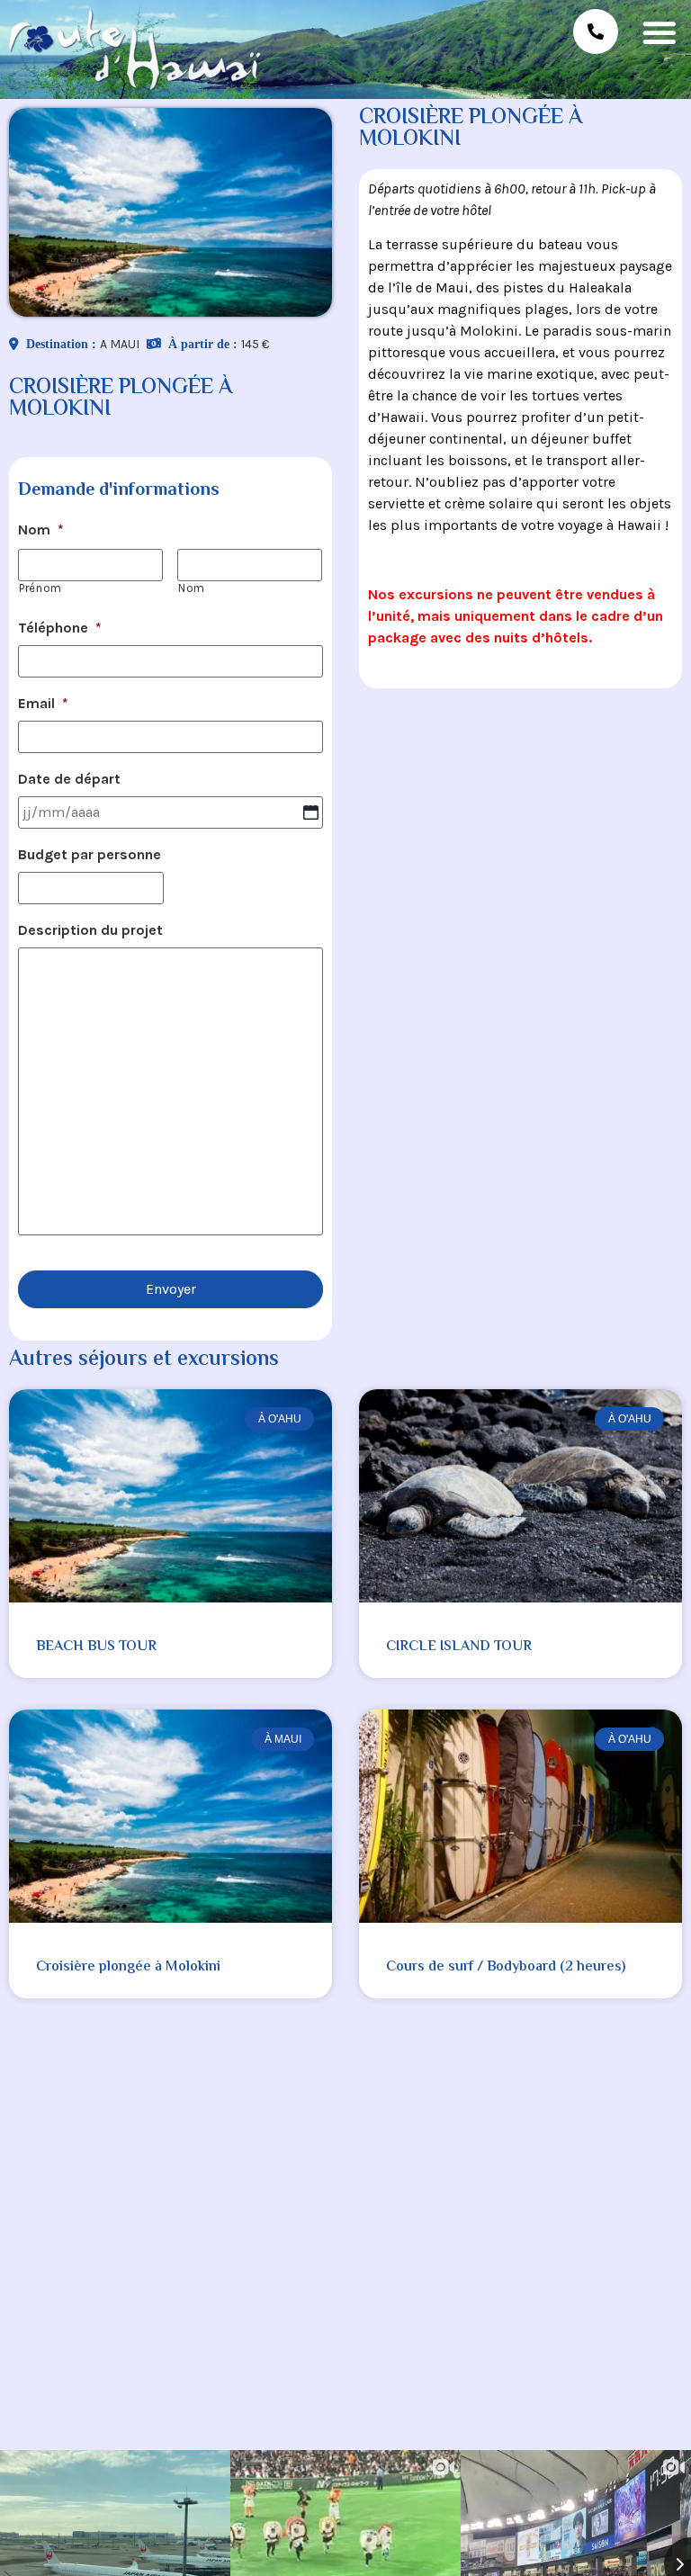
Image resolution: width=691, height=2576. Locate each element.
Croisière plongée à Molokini (128, 1967)
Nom (41, 530)
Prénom (40, 588)
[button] (659, 32)
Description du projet (90, 930)
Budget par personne (90, 854)
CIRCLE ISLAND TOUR (459, 1647)
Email (43, 703)
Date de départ (69, 779)
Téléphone (60, 628)
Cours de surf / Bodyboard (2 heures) (506, 1967)
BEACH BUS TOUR (96, 1647)
